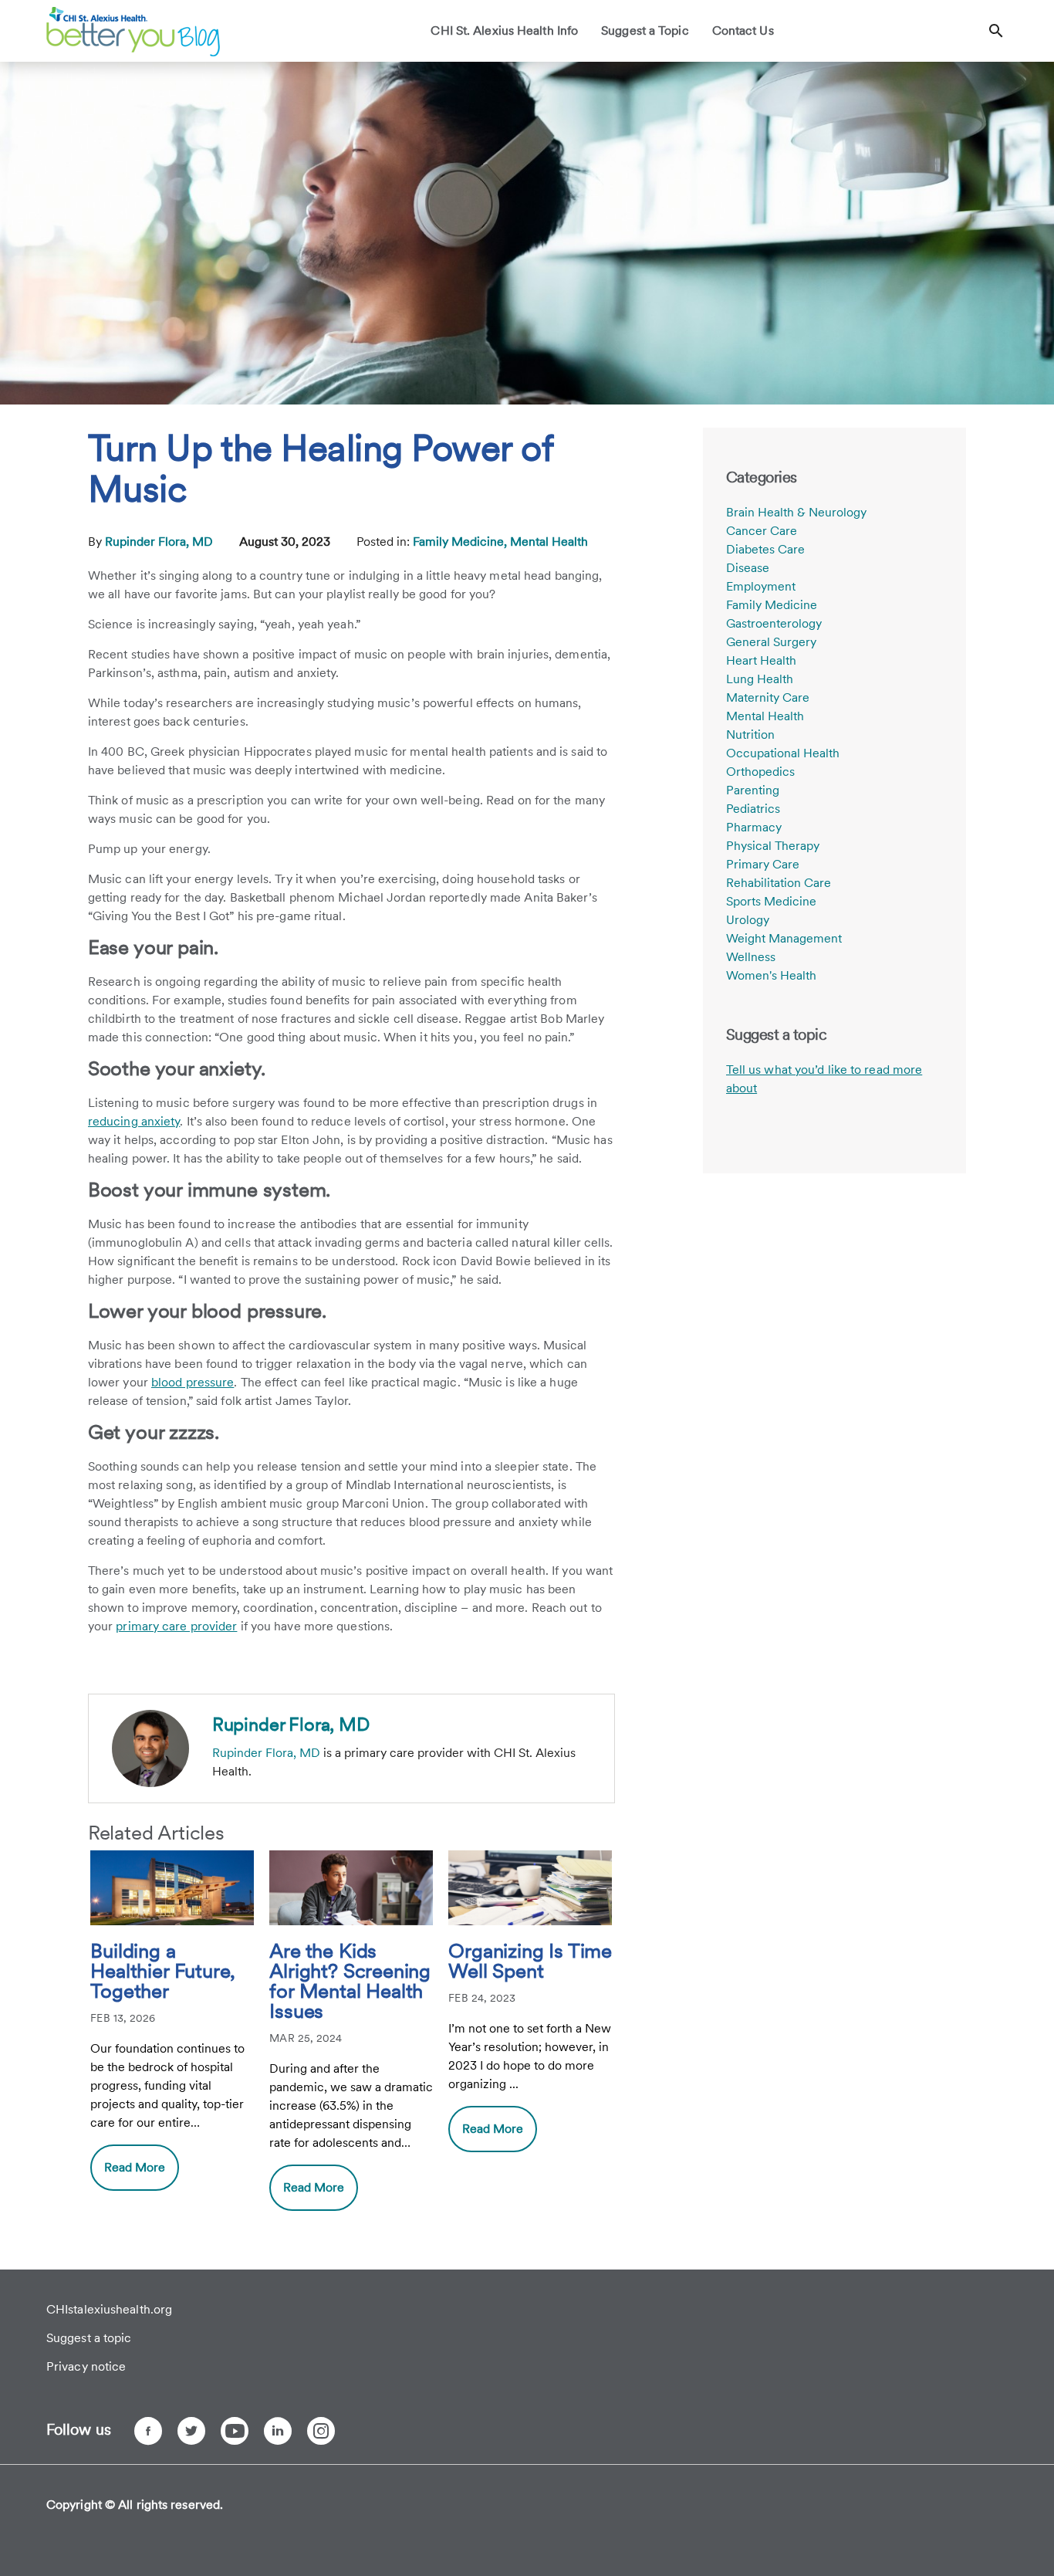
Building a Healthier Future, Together (163, 1972)
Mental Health (549, 542)
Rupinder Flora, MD (160, 542)
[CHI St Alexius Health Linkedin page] (278, 2431)
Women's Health (771, 975)
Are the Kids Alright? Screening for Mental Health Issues (350, 1982)
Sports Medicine (771, 901)
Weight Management (784, 938)
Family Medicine (772, 605)
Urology (748, 920)
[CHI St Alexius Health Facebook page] (148, 2431)
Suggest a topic (89, 2338)
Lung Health (760, 679)
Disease (748, 568)
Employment (761, 586)
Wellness (751, 957)
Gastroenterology (774, 623)
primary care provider (176, 1626)
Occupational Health (783, 753)
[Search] (996, 31)
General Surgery (771, 642)
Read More (135, 2167)
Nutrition (750, 735)
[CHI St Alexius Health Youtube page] (235, 2431)
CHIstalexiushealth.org (109, 2309)
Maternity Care (768, 697)
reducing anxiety (134, 1121)
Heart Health (761, 660)
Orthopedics (760, 772)
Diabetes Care (765, 549)
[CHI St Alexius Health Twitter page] (191, 2431)
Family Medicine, (461, 542)
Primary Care (763, 864)
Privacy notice (86, 2366)
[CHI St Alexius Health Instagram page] (321, 2431)
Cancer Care (762, 531)
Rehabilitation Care (779, 883)
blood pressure (193, 1382)
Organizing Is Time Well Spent (530, 1962)
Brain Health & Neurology (796, 512)
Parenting (753, 790)
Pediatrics (753, 809)
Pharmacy (754, 827)
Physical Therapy (773, 846)
